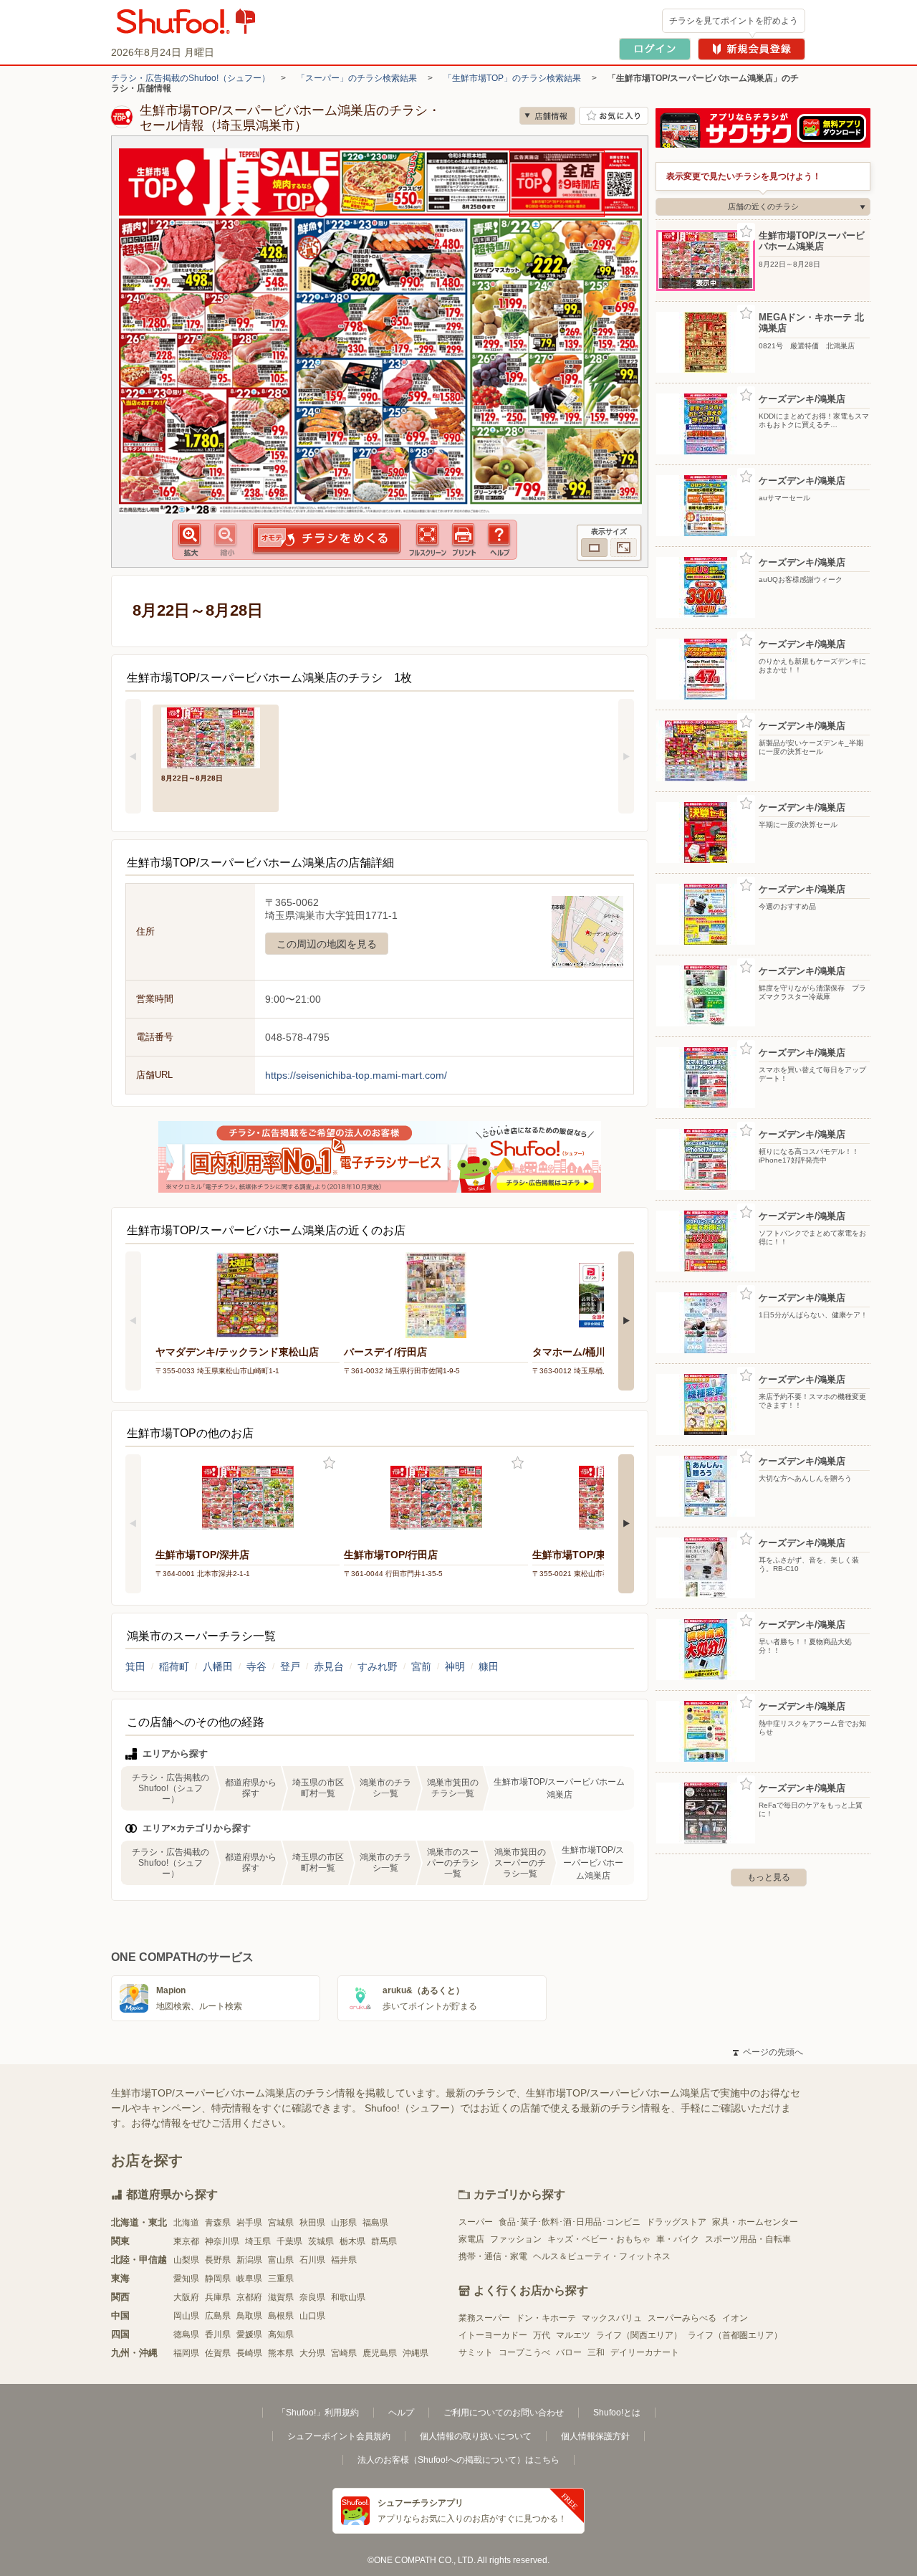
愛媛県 (249, 2334)
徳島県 (186, 2334)
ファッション (516, 2239)
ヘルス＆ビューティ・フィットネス (602, 2256)
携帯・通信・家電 (493, 2256)
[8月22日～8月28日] (216, 736)
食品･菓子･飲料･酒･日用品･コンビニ (570, 2222)
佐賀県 (218, 2353)
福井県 (344, 2260)
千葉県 (289, 2241)
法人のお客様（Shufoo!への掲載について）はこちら (458, 2460)
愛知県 (186, 2279)
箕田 (135, 1666)
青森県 (218, 2223)
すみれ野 (378, 1666)
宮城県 (281, 2223)
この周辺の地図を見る (327, 944)
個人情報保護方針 (595, 2436)
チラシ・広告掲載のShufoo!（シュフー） (191, 78)
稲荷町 (174, 1666)
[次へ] (626, 756)
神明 (455, 1666)
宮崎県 (344, 2353)
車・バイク (678, 2239)
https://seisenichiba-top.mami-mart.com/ (356, 1075)
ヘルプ (401, 2413)
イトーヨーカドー (493, 2335)
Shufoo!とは (617, 2413)
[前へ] (133, 756)
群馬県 (384, 2241)
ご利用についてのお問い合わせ (504, 2413)
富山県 (281, 2260)
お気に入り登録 (329, 1463)
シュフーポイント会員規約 (339, 2436)
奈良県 (312, 2297)
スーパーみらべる (682, 2318)
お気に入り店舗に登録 (614, 116)
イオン (735, 2318)
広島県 (218, 2316)
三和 (596, 2352)
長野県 (218, 2260)
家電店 (471, 2239)
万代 (542, 2335)
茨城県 (321, 2241)
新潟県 (249, 2260)
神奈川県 (222, 2241)
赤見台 (329, 1666)
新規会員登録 (752, 49)
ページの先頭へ (768, 2052)
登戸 (290, 1666)
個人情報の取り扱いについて (476, 2436)
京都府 (249, 2297)
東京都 (186, 2241)
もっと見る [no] (769, 1877)
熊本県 (281, 2353)
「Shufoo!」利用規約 (318, 2413)
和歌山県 (348, 2297)
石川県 (312, 2260)
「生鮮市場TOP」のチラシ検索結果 (512, 78)
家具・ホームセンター (755, 2222)
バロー (569, 2352)
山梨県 (186, 2260)
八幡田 (218, 1666)
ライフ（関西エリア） (639, 2335)
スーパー (476, 2222)
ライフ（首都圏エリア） (735, 2335)
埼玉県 (258, 2241)
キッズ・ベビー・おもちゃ (599, 2239)
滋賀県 (281, 2297)
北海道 (186, 2223)
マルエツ (573, 2335)
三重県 (281, 2279)
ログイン (655, 49)
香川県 (218, 2334)
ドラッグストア (676, 2222)
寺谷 (256, 1666)
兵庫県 (218, 2297)
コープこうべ (524, 2352)
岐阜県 (249, 2279)
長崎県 (249, 2353)
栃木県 (352, 2241)
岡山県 (186, 2316)
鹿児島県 (380, 2353)
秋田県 (312, 2223)
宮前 (421, 1666)
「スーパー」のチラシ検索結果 (357, 78)
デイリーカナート (645, 2352)
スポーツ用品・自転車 (748, 2239)
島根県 (281, 2316)
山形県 (344, 2223)
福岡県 (186, 2353)
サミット (476, 2352)
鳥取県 (249, 2316)
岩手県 (249, 2223)
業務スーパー (484, 2318)
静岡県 (218, 2279)
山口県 (312, 2316)
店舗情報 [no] (547, 116)
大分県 (312, 2353)
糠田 (489, 1666)
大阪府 (186, 2297)
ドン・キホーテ (546, 2318)
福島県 (375, 2223)
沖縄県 (416, 2353)
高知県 (281, 2334)
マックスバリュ (612, 2318)
